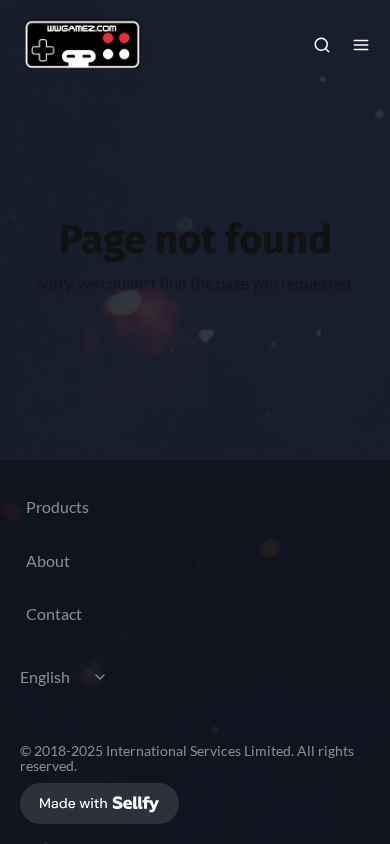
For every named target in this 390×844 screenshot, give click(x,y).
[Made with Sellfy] (99, 803)
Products (57, 506)
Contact (54, 613)
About (48, 560)
